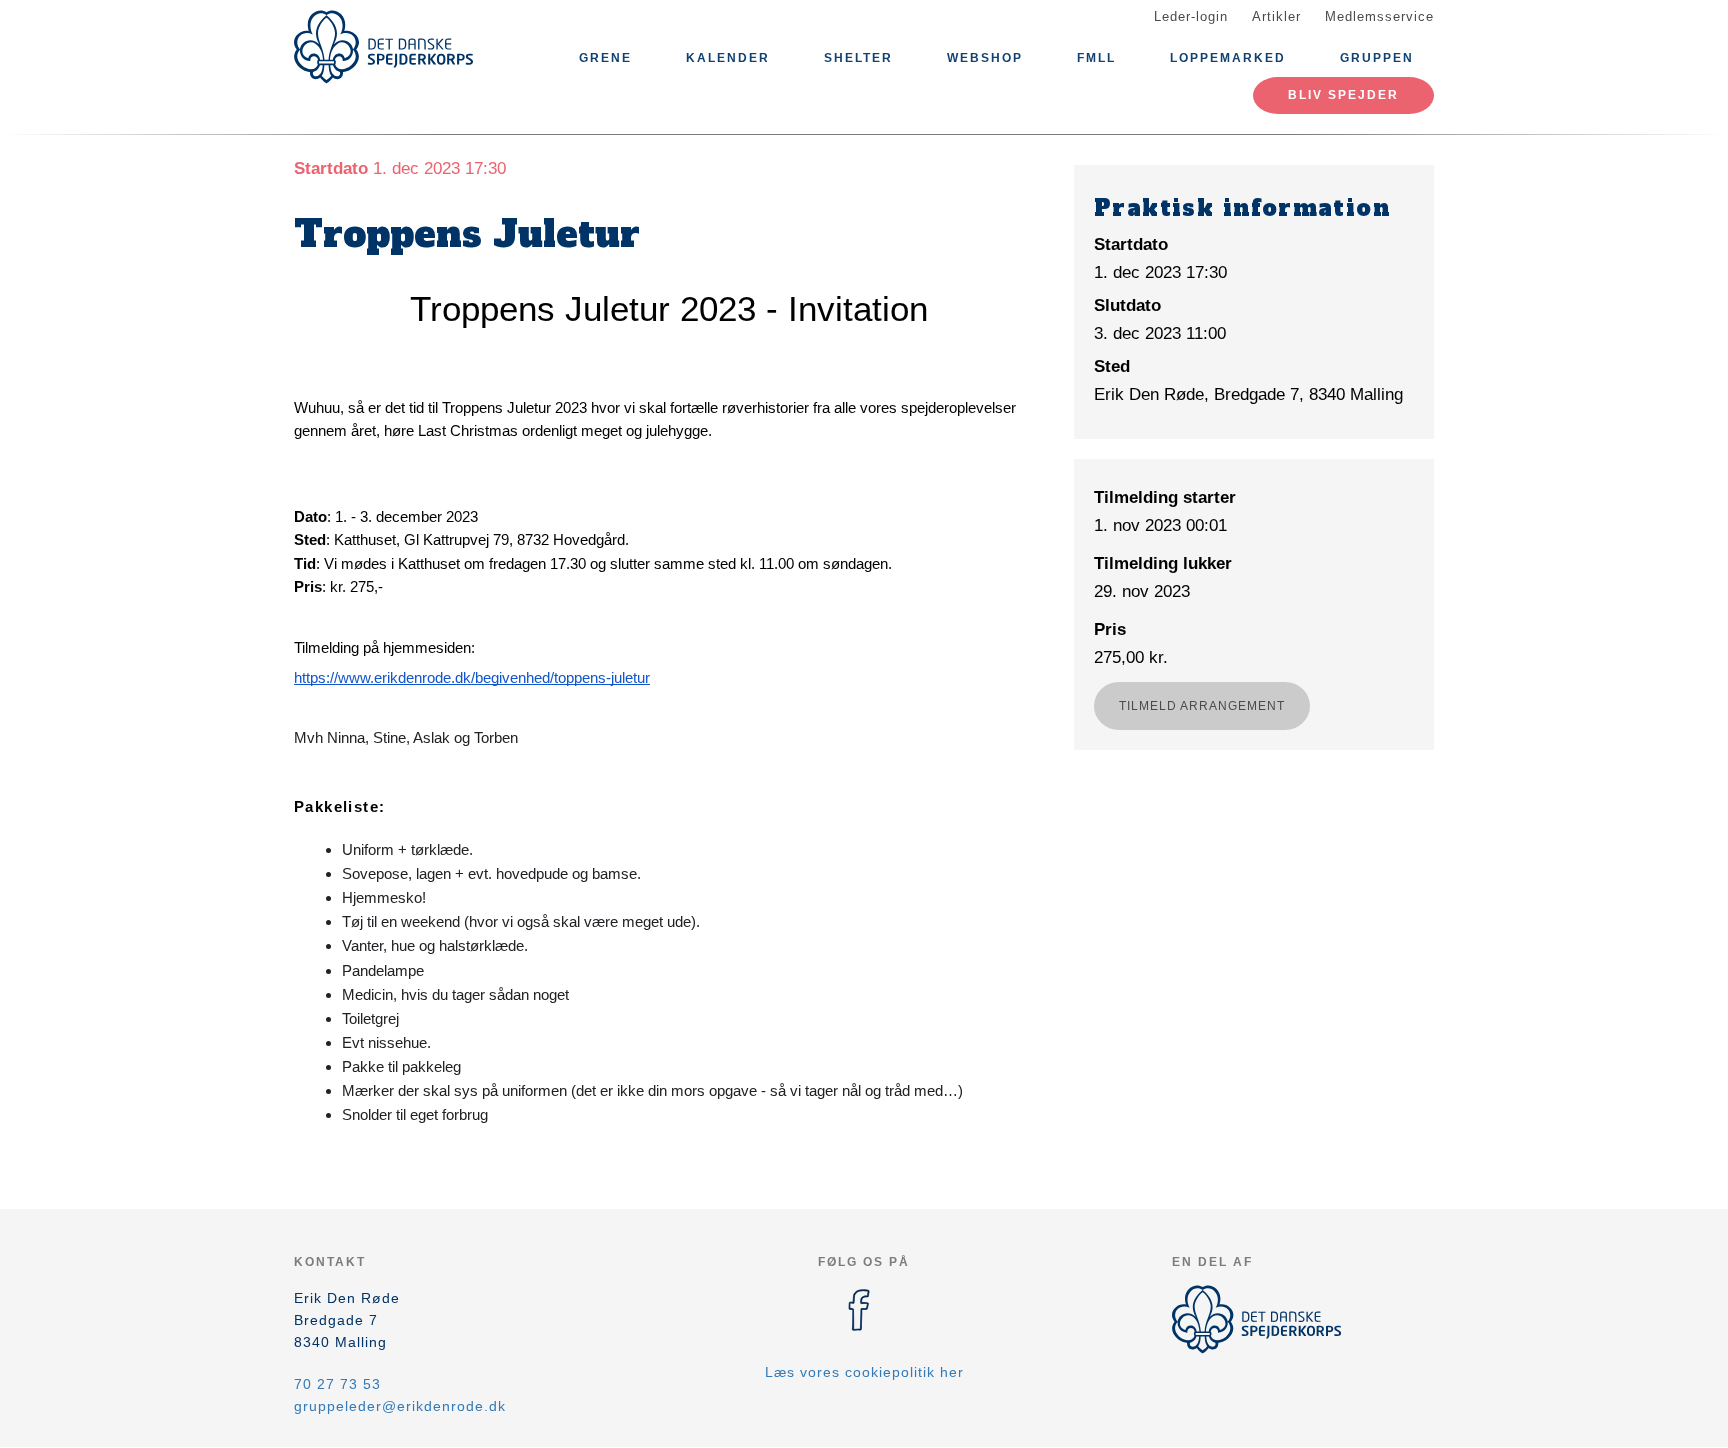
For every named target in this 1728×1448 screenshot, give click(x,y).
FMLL (1096, 58)
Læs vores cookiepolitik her (864, 1372)
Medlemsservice (1379, 16)
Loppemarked (1228, 58)
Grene (605, 58)
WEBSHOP (985, 58)
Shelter (858, 58)
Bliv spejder (1343, 95)
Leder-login (1191, 16)
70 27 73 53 (337, 1384)
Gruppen (1377, 58)
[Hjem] (384, 47)
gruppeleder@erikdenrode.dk (400, 1406)
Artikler (1276, 16)
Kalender (728, 58)
